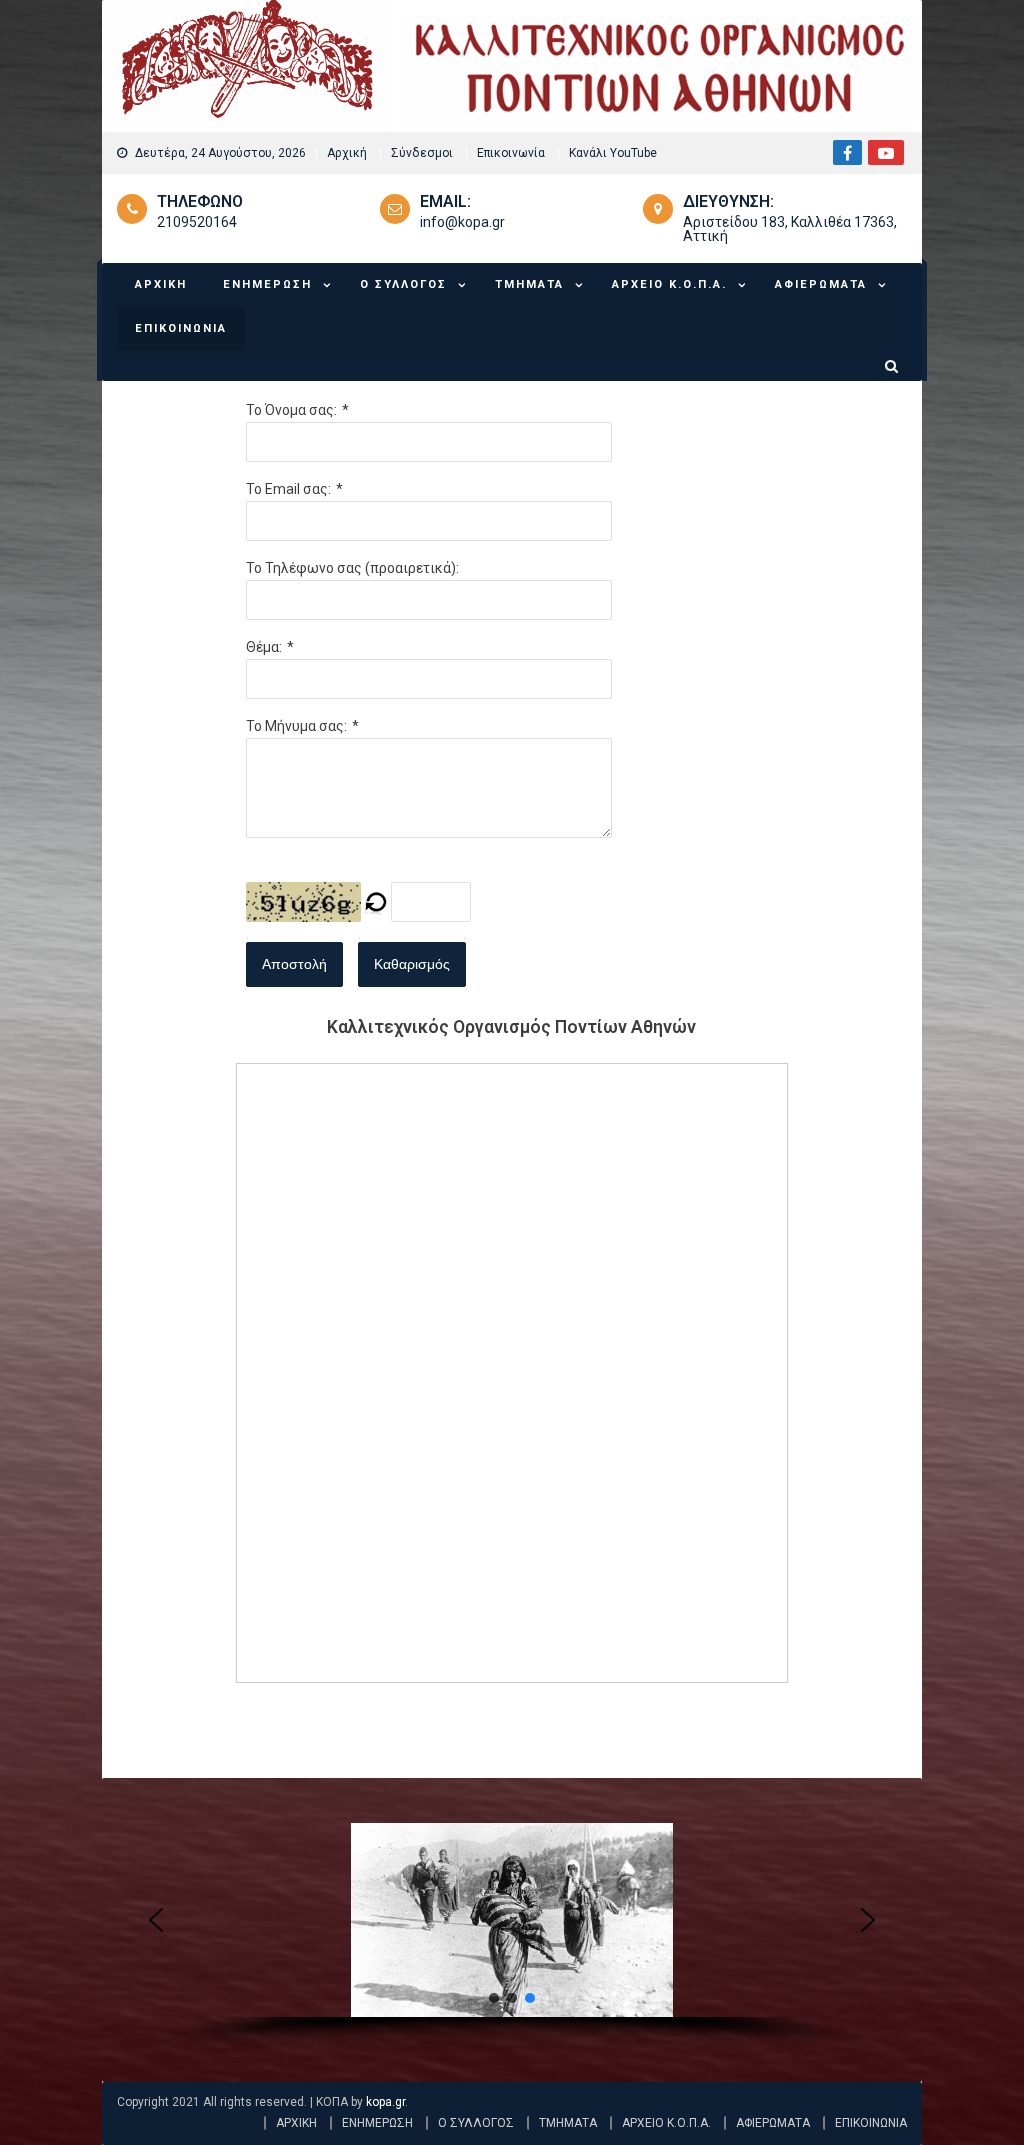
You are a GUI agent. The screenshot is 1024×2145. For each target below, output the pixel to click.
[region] (512, 1937)
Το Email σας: (288, 489)
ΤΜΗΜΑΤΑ (529, 284)
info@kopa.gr (462, 222)
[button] (156, 1920)
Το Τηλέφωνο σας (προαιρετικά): (352, 568)
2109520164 (197, 222)
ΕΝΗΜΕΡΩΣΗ (267, 284)
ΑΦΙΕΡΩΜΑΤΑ (821, 284)
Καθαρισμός (412, 964)
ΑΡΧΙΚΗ (161, 284)
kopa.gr (385, 2102)
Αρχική (347, 153)
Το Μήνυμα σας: (296, 726)
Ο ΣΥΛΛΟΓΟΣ (403, 284)
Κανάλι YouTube (613, 153)
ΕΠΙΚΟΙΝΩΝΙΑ (181, 328)
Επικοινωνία (511, 153)
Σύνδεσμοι (422, 153)
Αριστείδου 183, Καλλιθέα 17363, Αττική (790, 229)
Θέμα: (264, 647)
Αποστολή (294, 964)
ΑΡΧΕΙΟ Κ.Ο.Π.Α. (669, 284)
